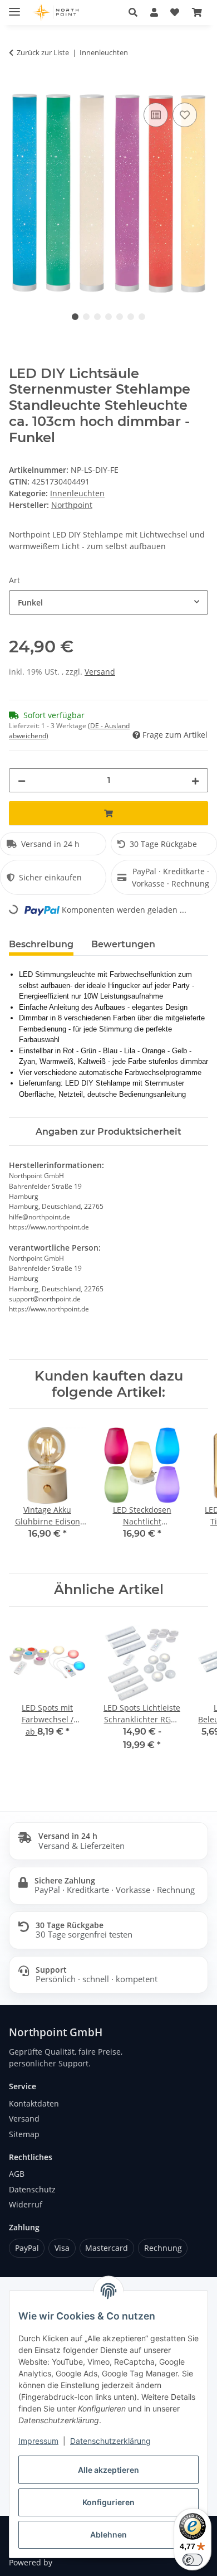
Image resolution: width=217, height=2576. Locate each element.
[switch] (193, 2560)
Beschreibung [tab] (41, 944)
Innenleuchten (77, 493)
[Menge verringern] (22, 780)
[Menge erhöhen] (195, 780)
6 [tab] (131, 317)
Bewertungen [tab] (123, 944)
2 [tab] (86, 317)
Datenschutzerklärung (110, 2441)
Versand (100, 672)
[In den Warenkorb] (18, 88)
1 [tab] (75, 317)
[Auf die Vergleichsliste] (156, 115)
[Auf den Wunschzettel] (185, 115)
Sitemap (24, 2134)
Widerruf (26, 2204)
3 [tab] (97, 317)
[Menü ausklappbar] (14, 7)
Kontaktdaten (34, 2103)
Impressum (38, 2441)
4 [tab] (108, 317)
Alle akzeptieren (108, 2470)
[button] (154, 12)
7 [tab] (142, 317)
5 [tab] (120, 317)
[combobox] (108, 602)
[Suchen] (133, 12)
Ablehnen (108, 2534)
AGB (17, 2174)
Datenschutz (32, 2189)
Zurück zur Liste (43, 52)
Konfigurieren (108, 2502)
